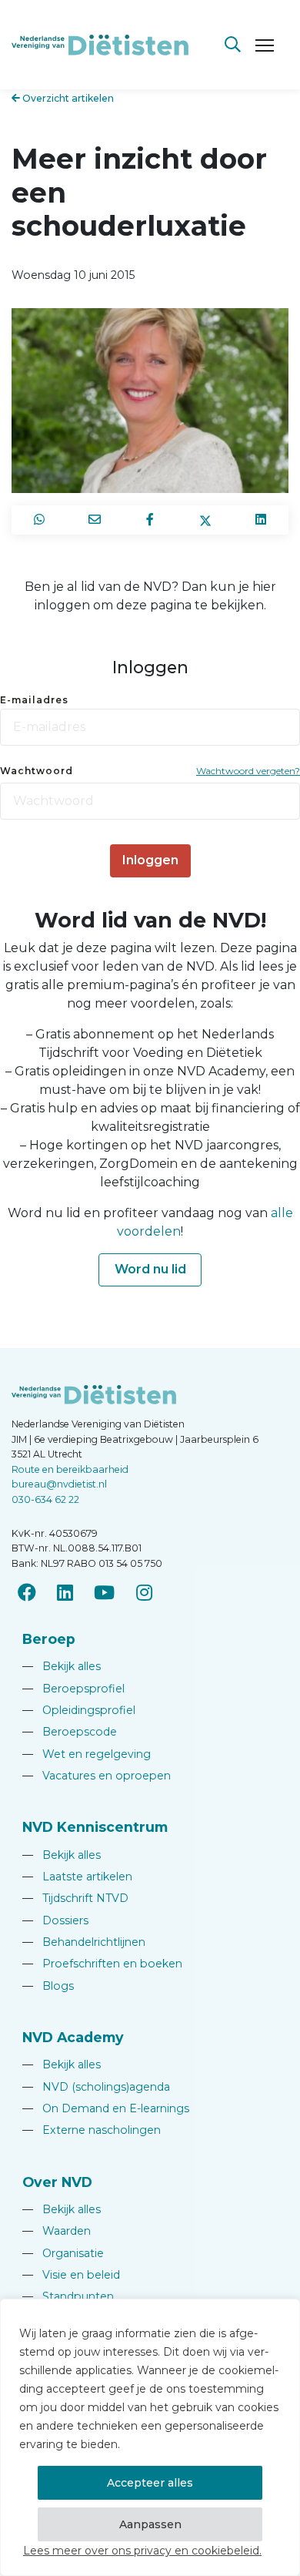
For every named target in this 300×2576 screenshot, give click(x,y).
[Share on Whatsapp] (39, 520)
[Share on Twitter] (205, 520)
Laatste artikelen (77, 1877)
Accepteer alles (150, 2483)
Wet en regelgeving (87, 1754)
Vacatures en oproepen (97, 1776)
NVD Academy (73, 2037)
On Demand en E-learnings (106, 2108)
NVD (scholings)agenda (96, 2087)
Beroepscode (70, 1732)
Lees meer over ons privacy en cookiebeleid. (142, 2551)
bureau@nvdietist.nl (59, 1484)
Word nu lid (150, 1269)
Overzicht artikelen (67, 98)
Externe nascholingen (92, 2130)
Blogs (48, 1986)
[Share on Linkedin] (261, 520)
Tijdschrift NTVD (75, 1898)
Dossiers (55, 1920)
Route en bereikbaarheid (70, 1469)
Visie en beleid (71, 2275)
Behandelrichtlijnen (84, 1942)
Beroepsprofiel (73, 1689)
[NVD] (100, 44)
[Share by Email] (95, 520)
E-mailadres (34, 700)
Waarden (57, 2231)
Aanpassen (150, 2524)
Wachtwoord (37, 771)
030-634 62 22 (45, 1499)
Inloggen (150, 860)
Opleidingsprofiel (79, 1710)
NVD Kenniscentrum (95, 1827)
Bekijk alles (62, 1666)
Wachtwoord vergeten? (248, 771)
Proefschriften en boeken (102, 1964)
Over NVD (57, 2182)
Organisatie (63, 2253)
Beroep (49, 1639)
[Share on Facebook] (150, 520)
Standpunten (68, 2296)
